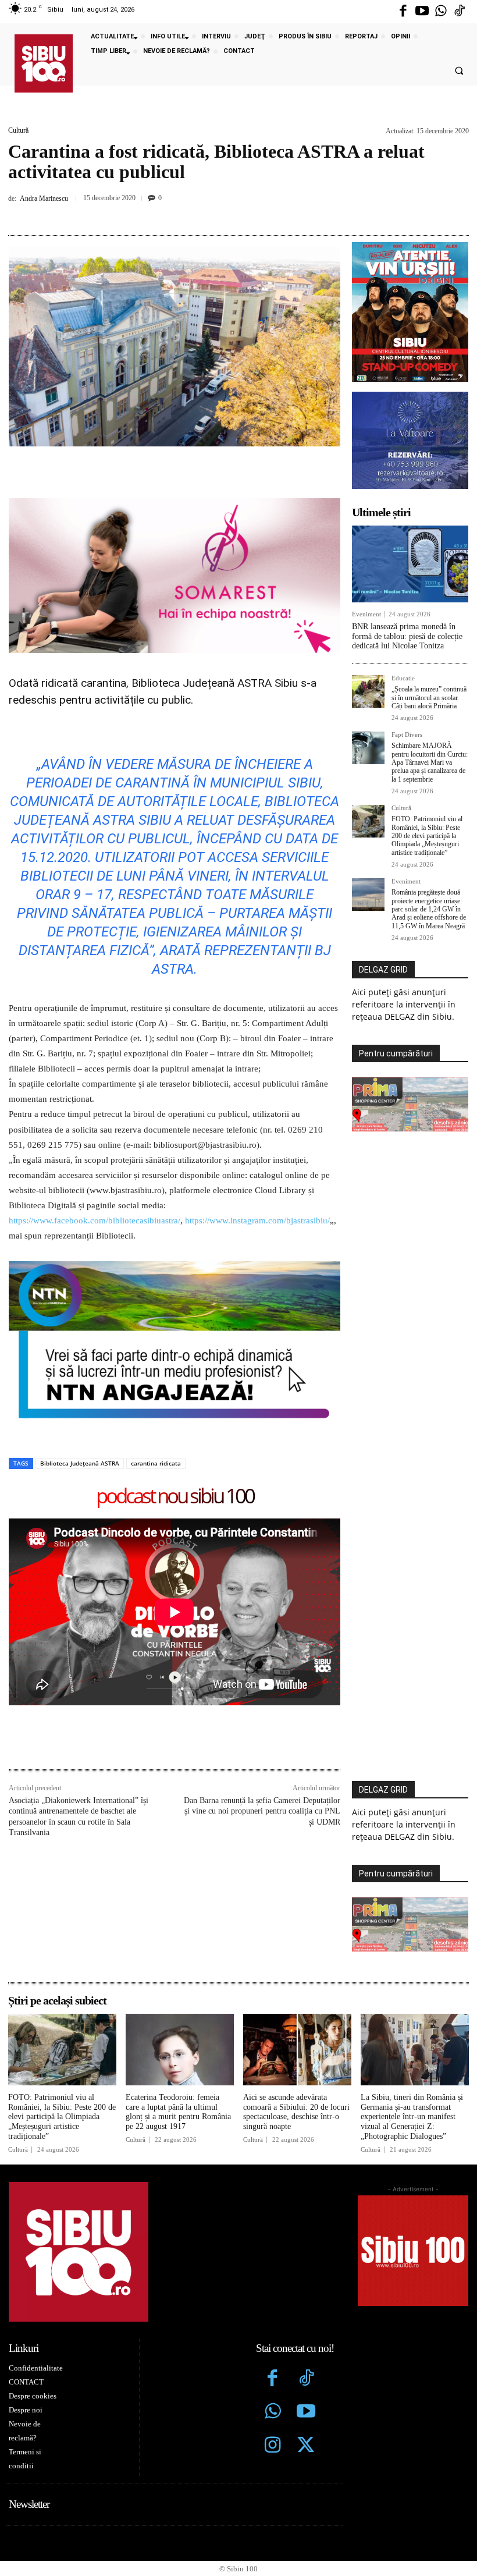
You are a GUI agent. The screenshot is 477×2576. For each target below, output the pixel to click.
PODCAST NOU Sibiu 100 (175, 1497)
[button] (459, 71)
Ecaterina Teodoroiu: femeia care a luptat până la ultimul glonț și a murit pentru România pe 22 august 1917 (178, 2112)
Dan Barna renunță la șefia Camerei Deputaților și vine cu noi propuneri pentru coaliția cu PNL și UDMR (262, 1811)
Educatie (403, 678)
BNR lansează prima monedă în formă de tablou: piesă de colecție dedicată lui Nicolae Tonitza (407, 636)
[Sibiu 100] (44, 63)
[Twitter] (306, 2446)
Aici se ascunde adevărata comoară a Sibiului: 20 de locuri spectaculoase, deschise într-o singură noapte (296, 2112)
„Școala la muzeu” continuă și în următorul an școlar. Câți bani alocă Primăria (429, 698)
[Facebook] (403, 12)
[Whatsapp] (441, 12)
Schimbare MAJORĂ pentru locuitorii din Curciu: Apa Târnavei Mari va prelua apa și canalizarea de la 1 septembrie (430, 762)
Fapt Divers (407, 735)
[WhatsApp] (250, 214)
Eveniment (366, 614)
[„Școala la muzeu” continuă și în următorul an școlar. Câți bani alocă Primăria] (368, 691)
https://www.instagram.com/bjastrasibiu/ (257, 1220)
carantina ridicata (156, 1463)
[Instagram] (273, 2446)
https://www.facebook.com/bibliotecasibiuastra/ (95, 1220)
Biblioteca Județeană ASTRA (80, 1463)
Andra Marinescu (44, 198)
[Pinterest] (223, 214)
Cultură (18, 130)
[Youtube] (422, 12)
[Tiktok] (460, 12)
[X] (197, 214)
